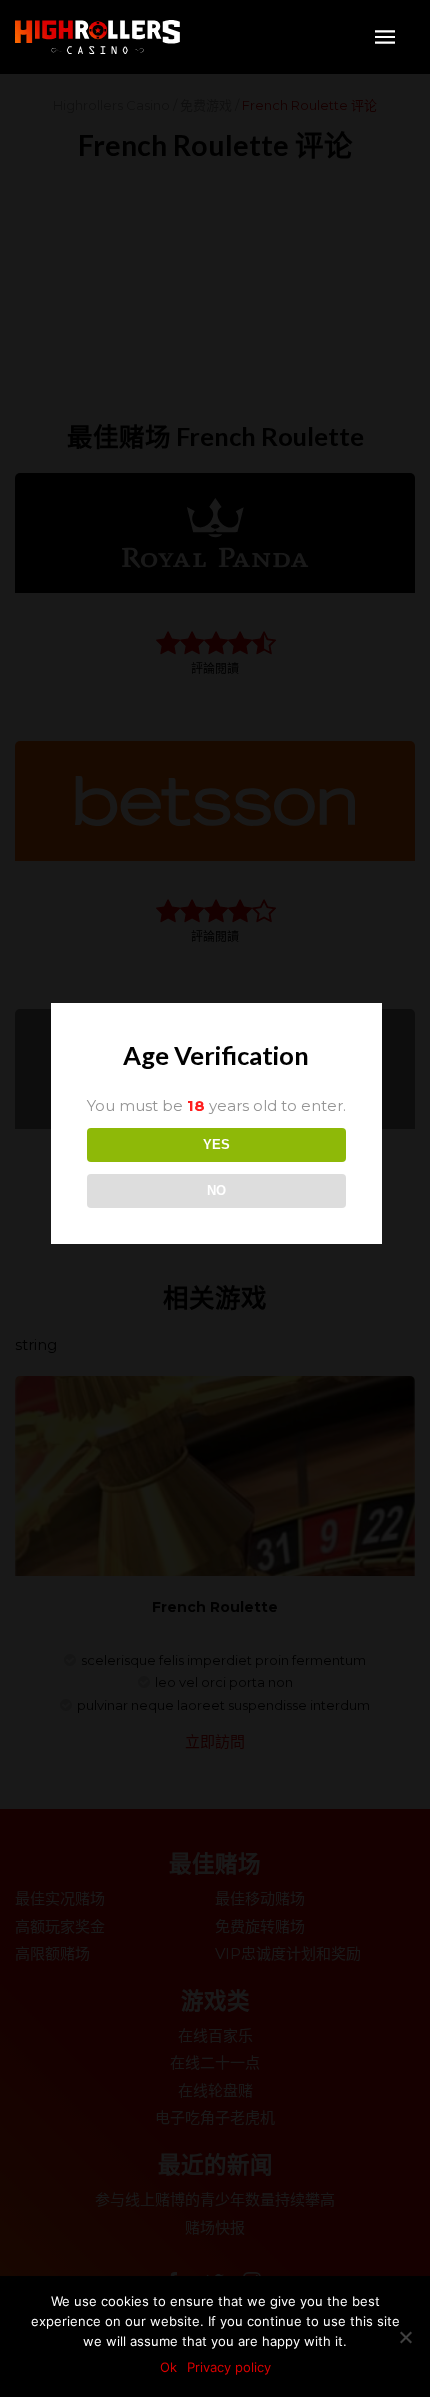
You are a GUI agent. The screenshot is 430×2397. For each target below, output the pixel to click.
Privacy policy (229, 2367)
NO (216, 1190)
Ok (168, 2367)
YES (216, 1144)
